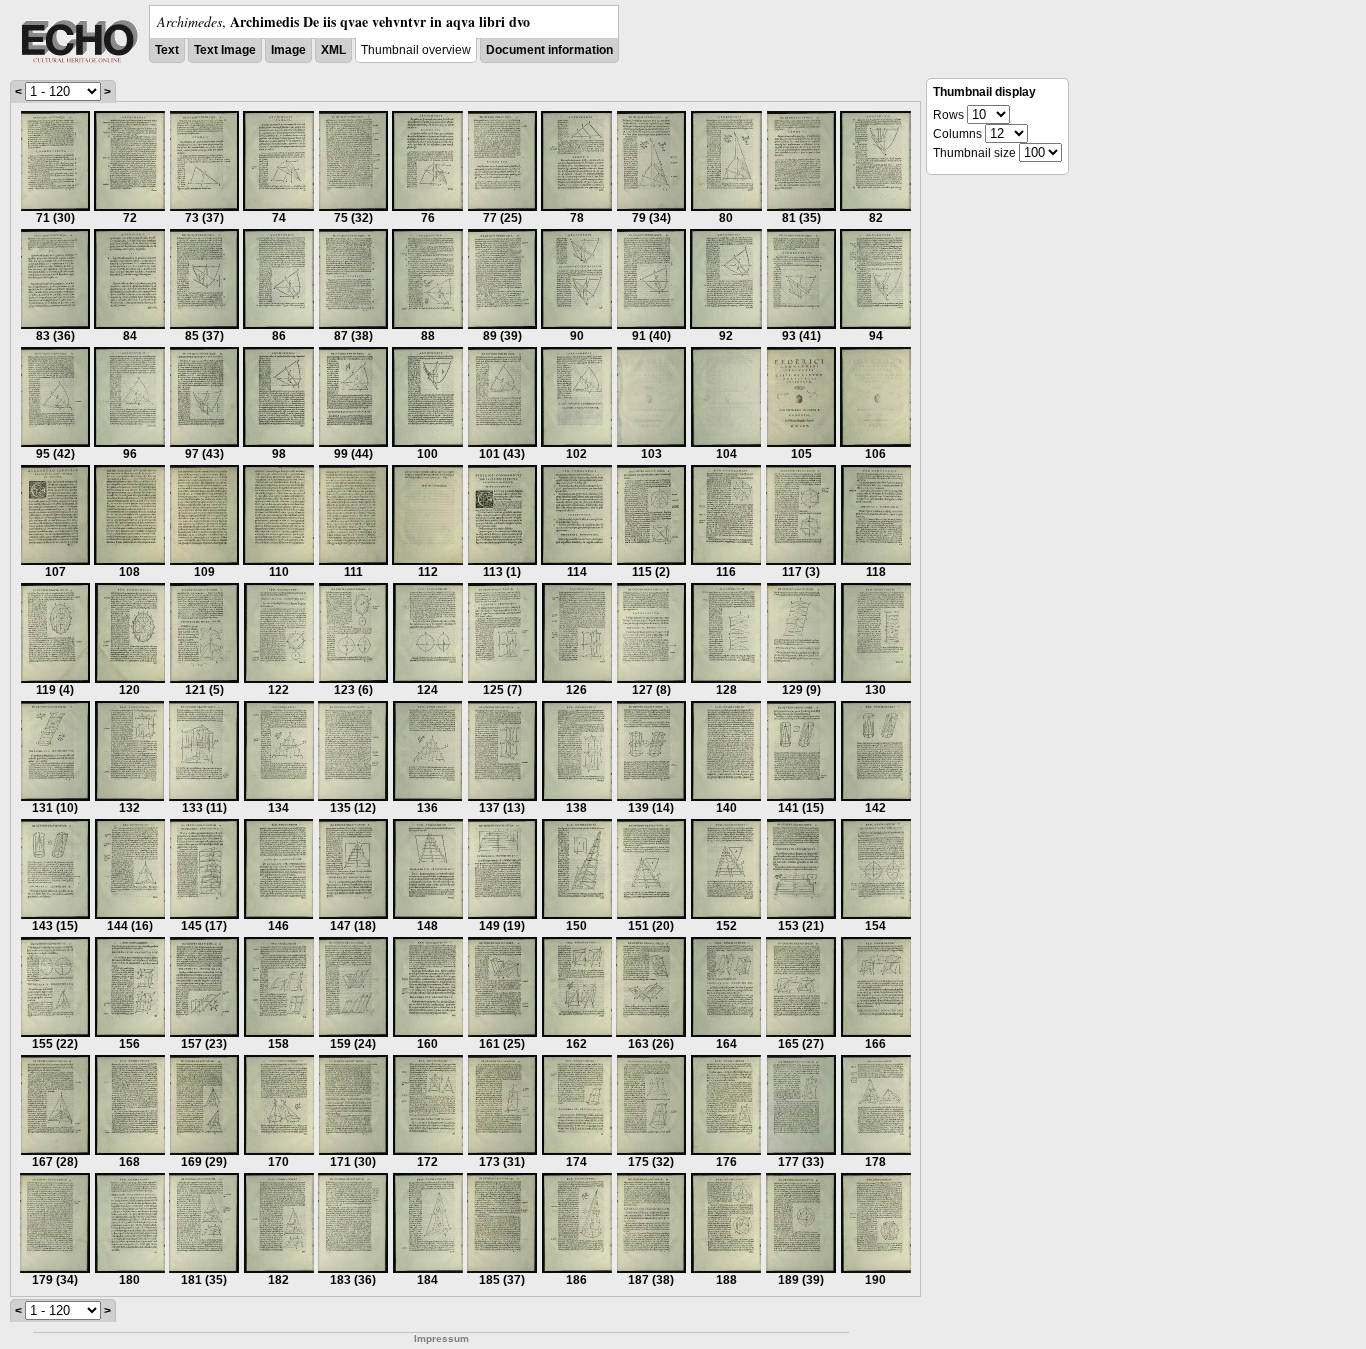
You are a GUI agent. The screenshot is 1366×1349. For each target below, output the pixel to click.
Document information (549, 50)
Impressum (441, 1338)
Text (167, 50)
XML (333, 50)
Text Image (225, 50)
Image (288, 50)
